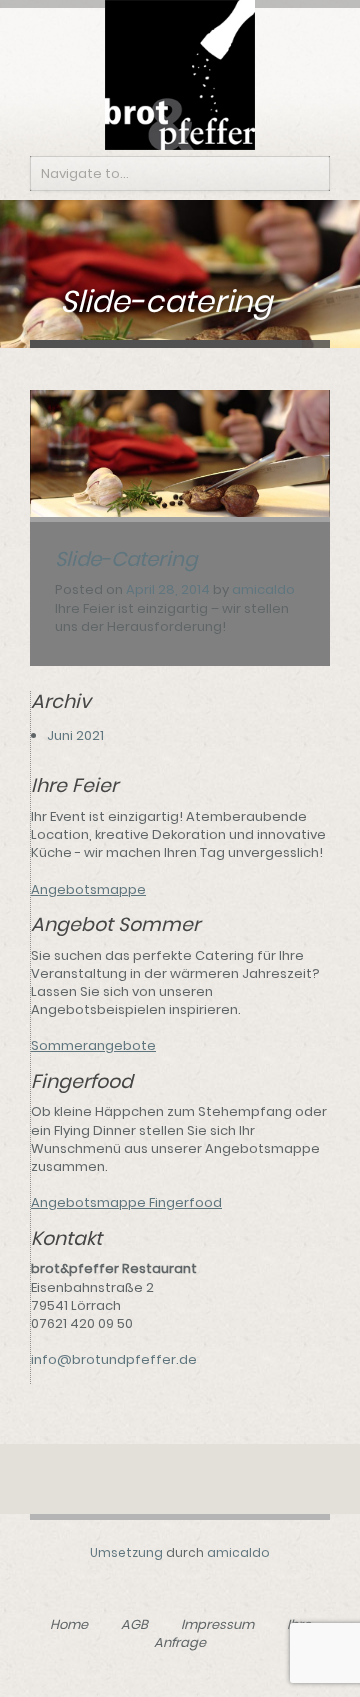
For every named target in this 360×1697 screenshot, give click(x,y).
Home (69, 1624)
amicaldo (263, 589)
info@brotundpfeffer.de (114, 1359)
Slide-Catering (126, 559)
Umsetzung (126, 1552)
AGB (134, 1624)
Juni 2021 (75, 735)
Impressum (217, 1624)
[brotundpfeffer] (180, 72)
